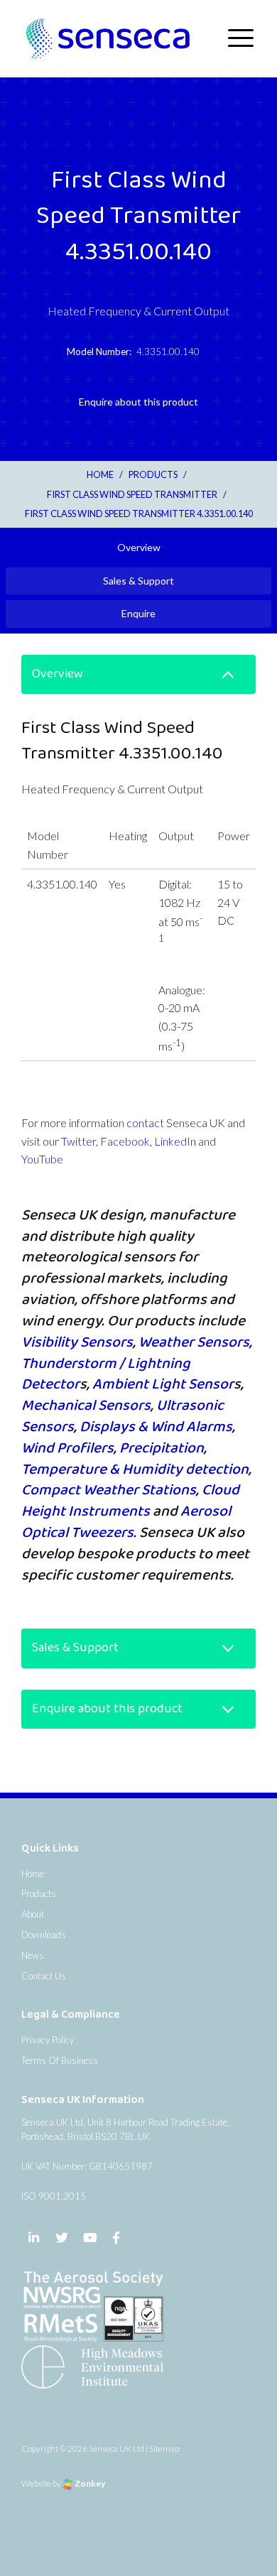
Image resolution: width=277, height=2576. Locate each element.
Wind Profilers (67, 1448)
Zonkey (89, 2483)
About (33, 1914)
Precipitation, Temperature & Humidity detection (135, 1459)
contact (145, 1123)
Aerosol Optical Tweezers (126, 1522)
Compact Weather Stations (109, 1490)
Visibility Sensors (77, 1342)
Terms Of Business (60, 2060)
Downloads (44, 1935)
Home (33, 1874)
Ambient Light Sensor (163, 1384)
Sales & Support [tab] (138, 581)
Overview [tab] (139, 547)
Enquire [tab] (138, 613)
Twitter (78, 1141)
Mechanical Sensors (86, 1406)
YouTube (42, 1159)
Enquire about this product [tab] (138, 402)
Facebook (125, 1141)
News (33, 1955)
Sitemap (164, 2449)
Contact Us (44, 1976)
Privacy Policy (48, 2040)
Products (39, 1893)
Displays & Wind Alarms (156, 1427)
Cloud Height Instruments (130, 1501)
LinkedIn (175, 1141)
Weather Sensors (194, 1342)
